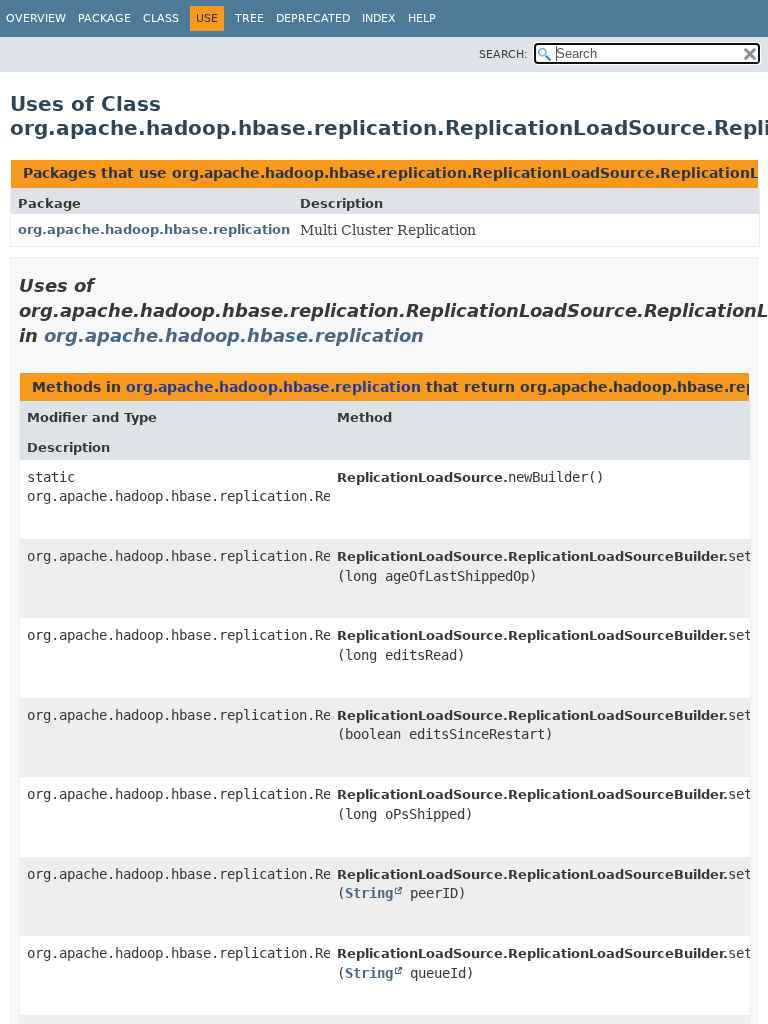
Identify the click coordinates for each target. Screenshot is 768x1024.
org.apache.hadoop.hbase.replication (154, 229)
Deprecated (313, 18)
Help (422, 18)
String (369, 893)
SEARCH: (503, 54)
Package (104, 18)
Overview (36, 18)
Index (379, 18)
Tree (249, 18)
